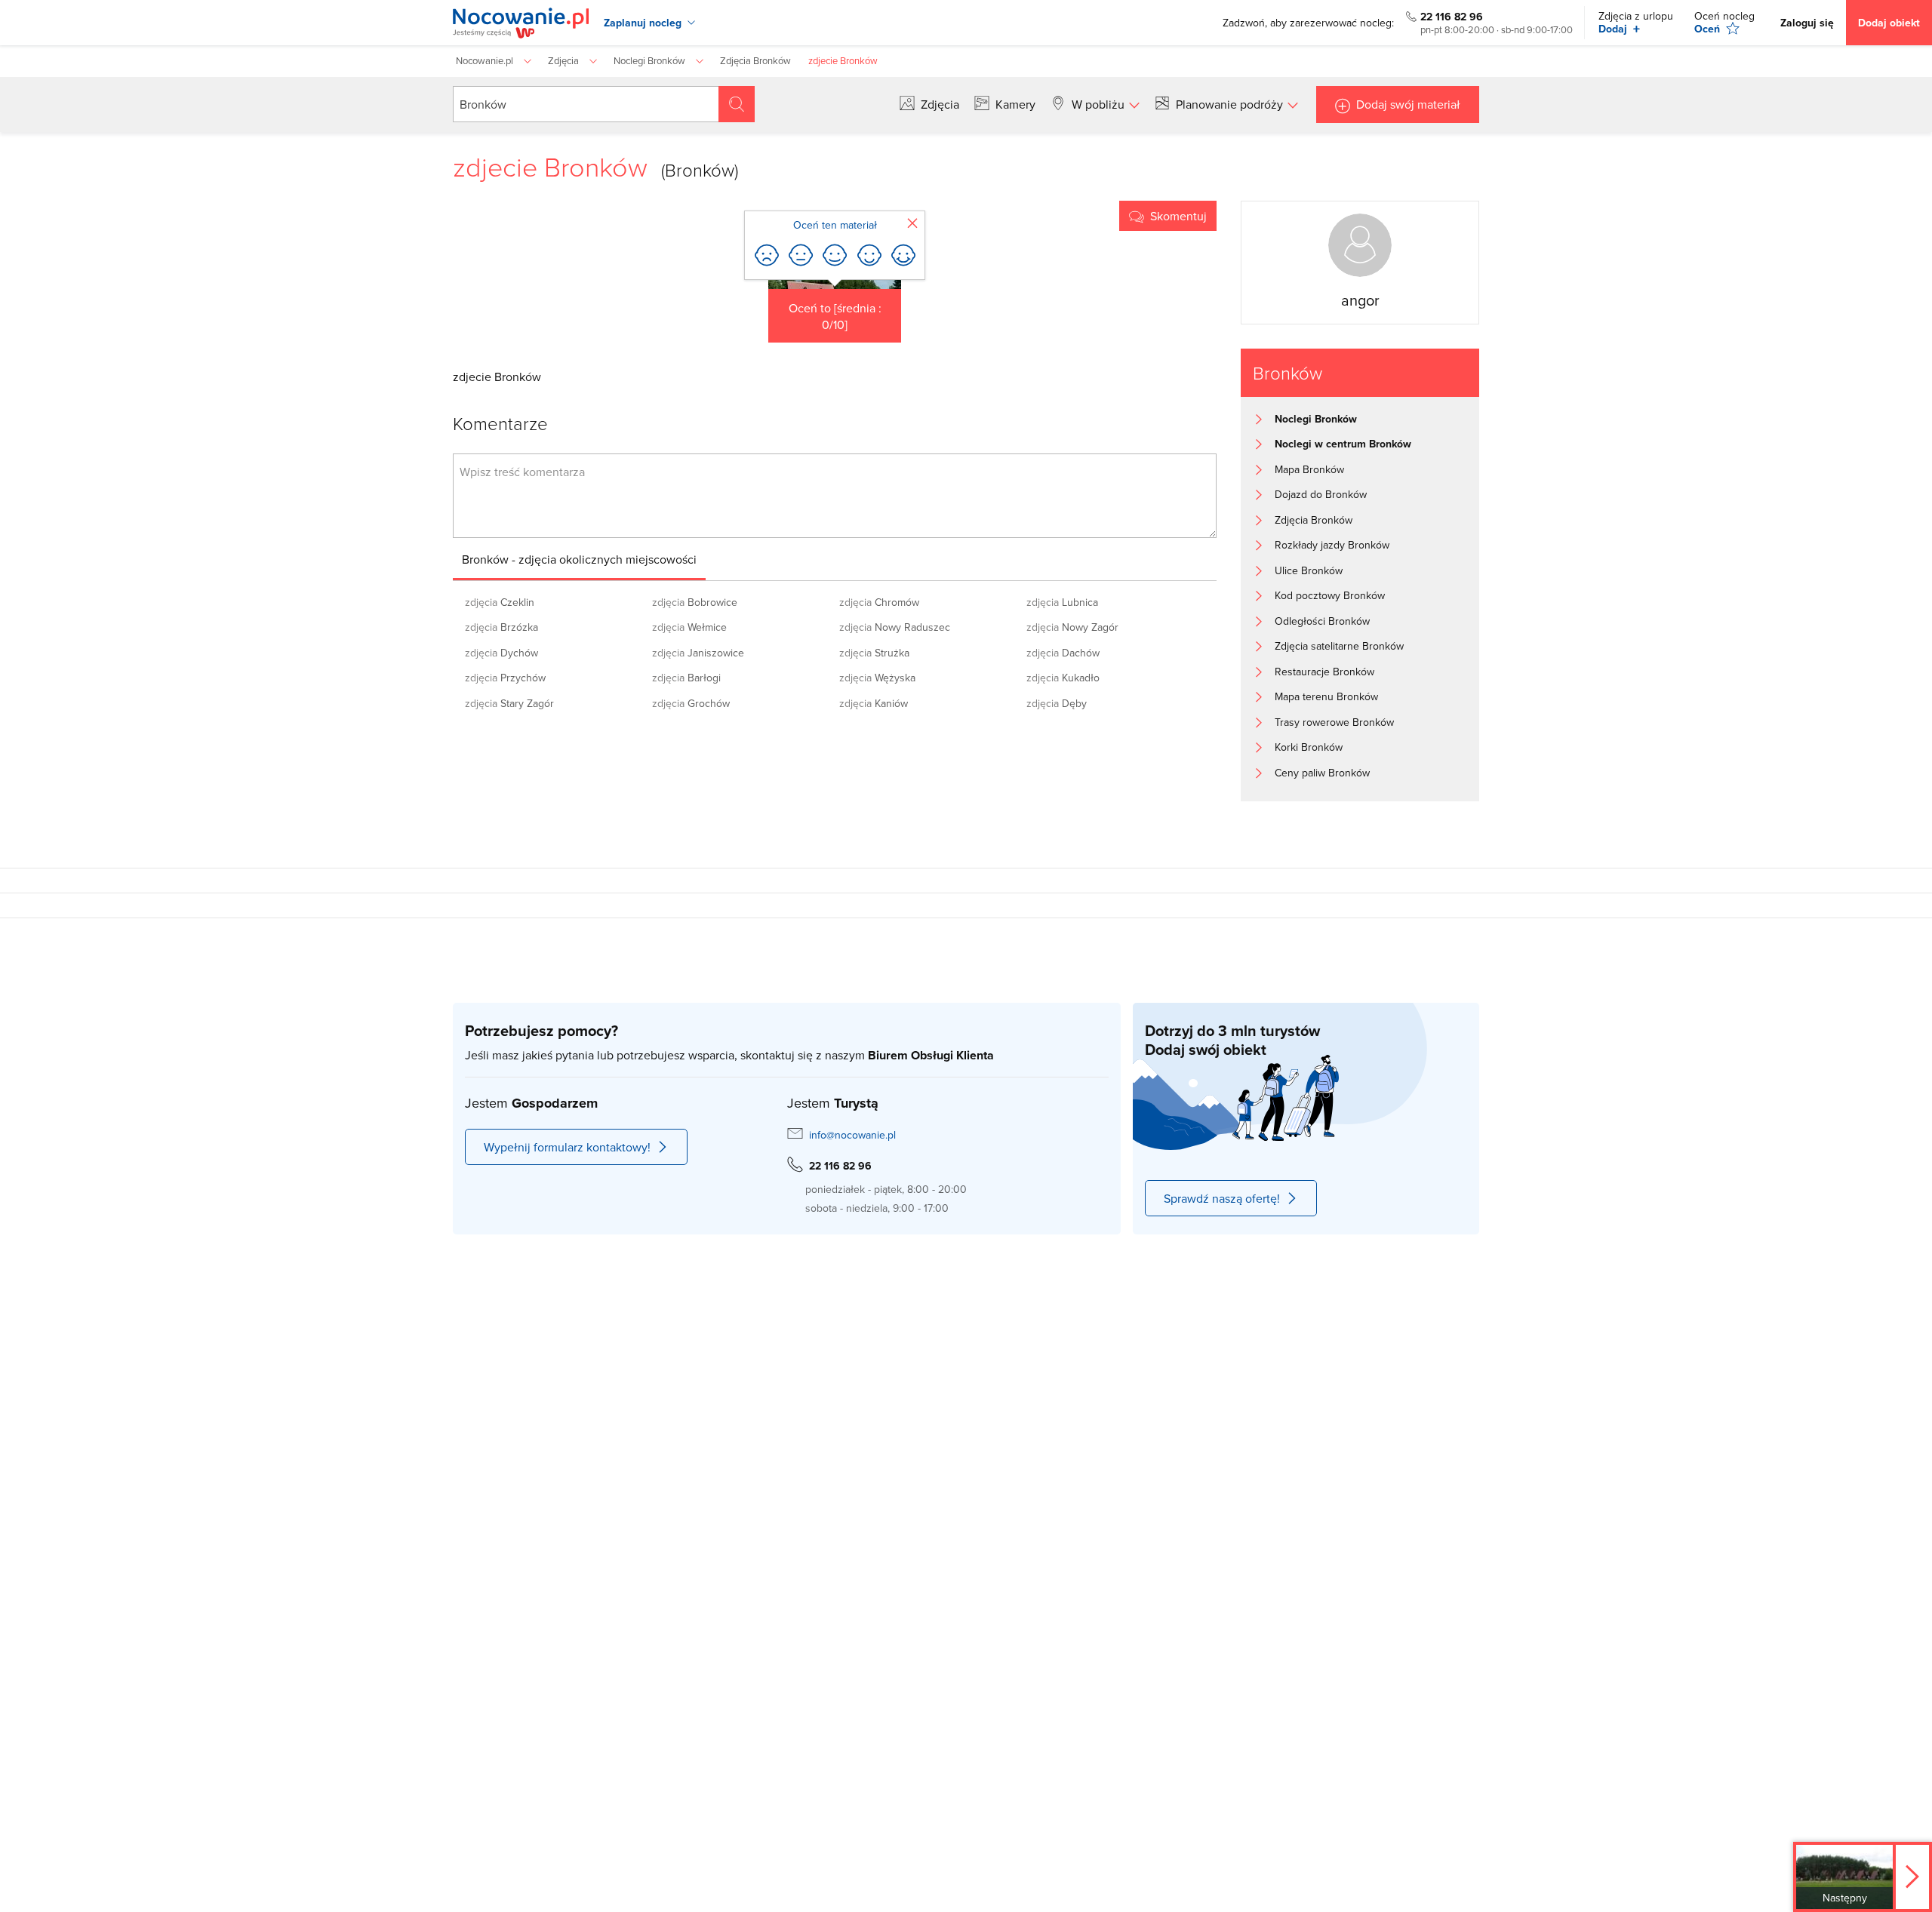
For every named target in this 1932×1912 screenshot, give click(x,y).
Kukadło (1063, 678)
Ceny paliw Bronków (1322, 773)
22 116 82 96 (1452, 17)
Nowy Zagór (1072, 627)
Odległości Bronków (1322, 621)
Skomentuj (1178, 216)
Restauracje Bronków (1324, 672)
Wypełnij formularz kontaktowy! (567, 1147)
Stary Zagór (509, 703)
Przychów (505, 678)
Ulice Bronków (1309, 570)
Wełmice (689, 627)
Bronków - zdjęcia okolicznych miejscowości (579, 559)
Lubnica (1062, 602)
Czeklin (500, 602)
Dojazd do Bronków (1321, 494)
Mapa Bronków (1309, 469)
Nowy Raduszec (895, 627)
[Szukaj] (737, 104)
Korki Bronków (1309, 747)
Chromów (879, 602)
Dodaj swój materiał (1408, 104)
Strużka (874, 653)
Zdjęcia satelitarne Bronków (1339, 646)
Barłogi (686, 678)
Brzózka (501, 627)
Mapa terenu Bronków (1326, 696)
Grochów (691, 703)
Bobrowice (695, 602)
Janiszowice (698, 653)
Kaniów (874, 703)
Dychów (501, 653)
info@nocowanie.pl (852, 1135)
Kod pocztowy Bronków (1330, 595)
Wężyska (877, 678)
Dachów (1063, 653)
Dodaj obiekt (1889, 23)
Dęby (1057, 703)
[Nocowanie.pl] (521, 23)
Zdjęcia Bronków (1314, 520)
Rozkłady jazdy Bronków (1332, 545)
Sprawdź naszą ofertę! (1222, 1198)
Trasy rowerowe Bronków (1334, 722)
